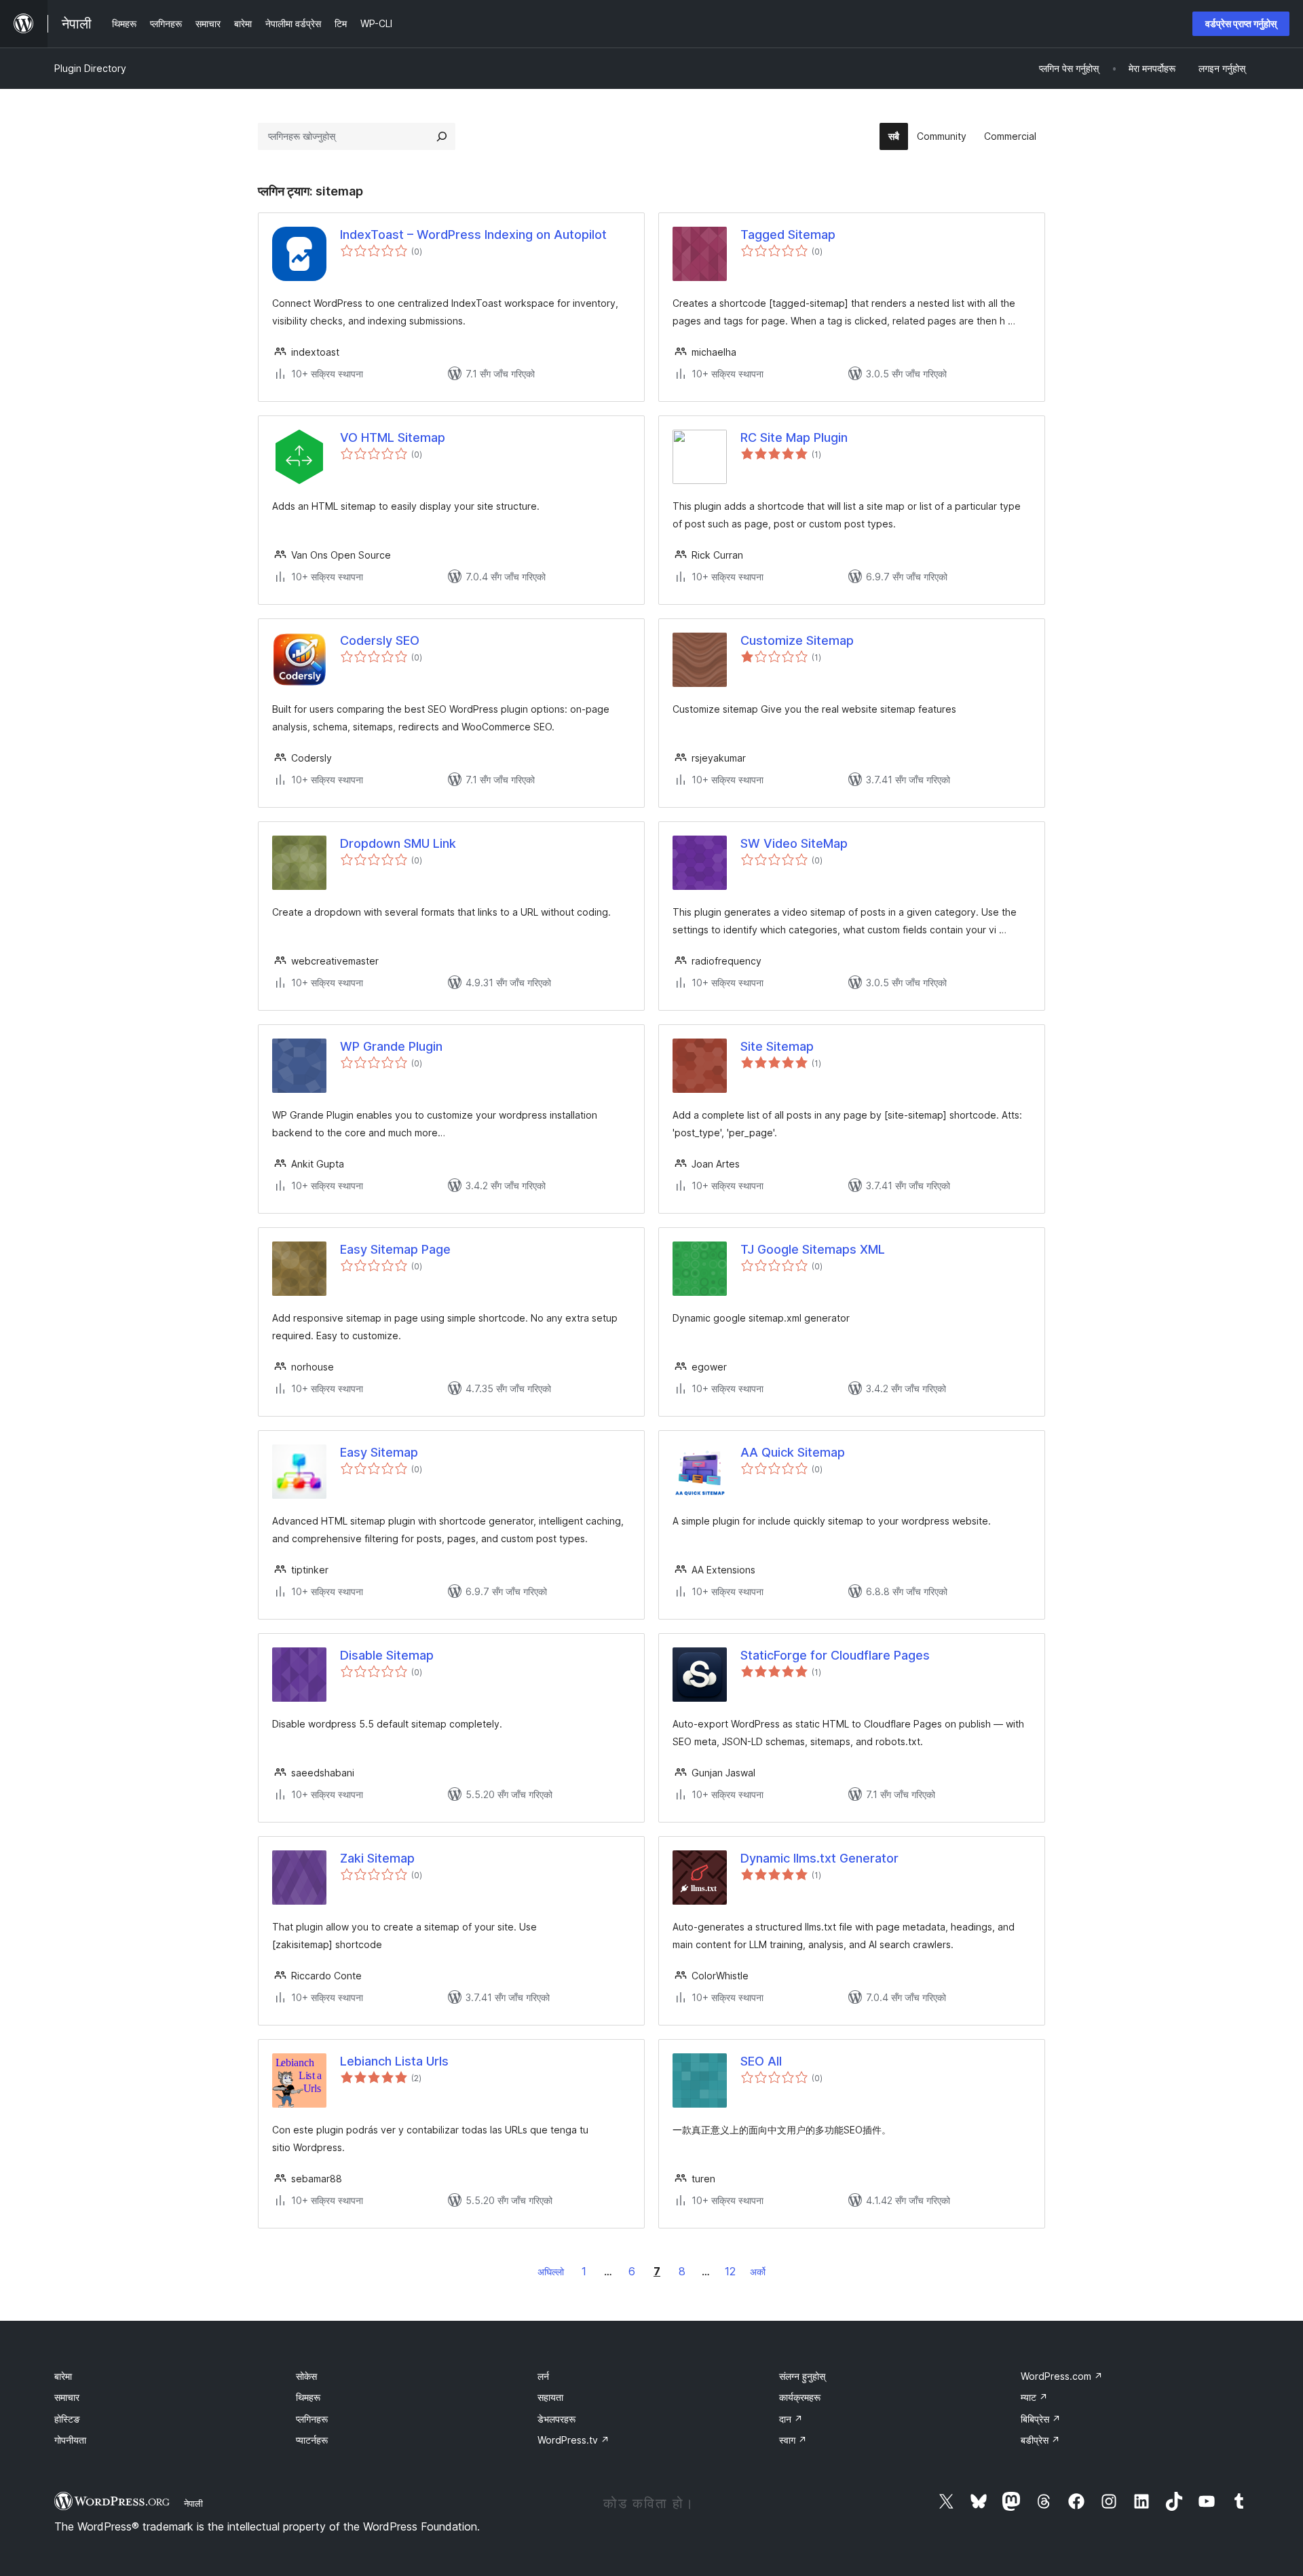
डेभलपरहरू (556, 2419)
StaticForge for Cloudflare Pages (835, 1655)
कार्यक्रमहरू (800, 2397)
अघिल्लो (551, 2272)
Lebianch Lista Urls (394, 2061)
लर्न (543, 2376)
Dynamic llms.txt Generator (819, 1858)
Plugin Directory (90, 68)
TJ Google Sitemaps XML (813, 1249)
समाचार (67, 2397)
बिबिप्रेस (1041, 2419)
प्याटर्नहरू (312, 2440)
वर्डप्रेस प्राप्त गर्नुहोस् (1241, 23)
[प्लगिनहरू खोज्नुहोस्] (442, 136)
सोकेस (306, 2376)
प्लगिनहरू (312, 2419)
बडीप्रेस (1040, 2440)
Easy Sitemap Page (395, 1249)
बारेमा (63, 2376)
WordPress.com (1062, 2376)
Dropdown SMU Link (398, 843)
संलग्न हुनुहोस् (802, 2376)
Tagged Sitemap (788, 235)
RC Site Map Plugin (794, 437)
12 (730, 2271)
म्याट (1034, 2397)
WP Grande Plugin (391, 1046)
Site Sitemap (777, 1046)
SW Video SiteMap (794, 843)
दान (791, 2419)
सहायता (550, 2397)
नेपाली (193, 2503)
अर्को (758, 2272)
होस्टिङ (67, 2419)
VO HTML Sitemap (393, 437)
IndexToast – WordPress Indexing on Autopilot (473, 235)
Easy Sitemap (379, 1452)
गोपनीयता (70, 2440)
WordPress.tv (573, 2440)
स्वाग (793, 2440)
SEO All (761, 2061)
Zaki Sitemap (377, 1858)
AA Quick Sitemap (793, 1452)
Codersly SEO (380, 640)
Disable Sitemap (387, 1655)
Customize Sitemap (797, 640)
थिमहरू (308, 2397)
